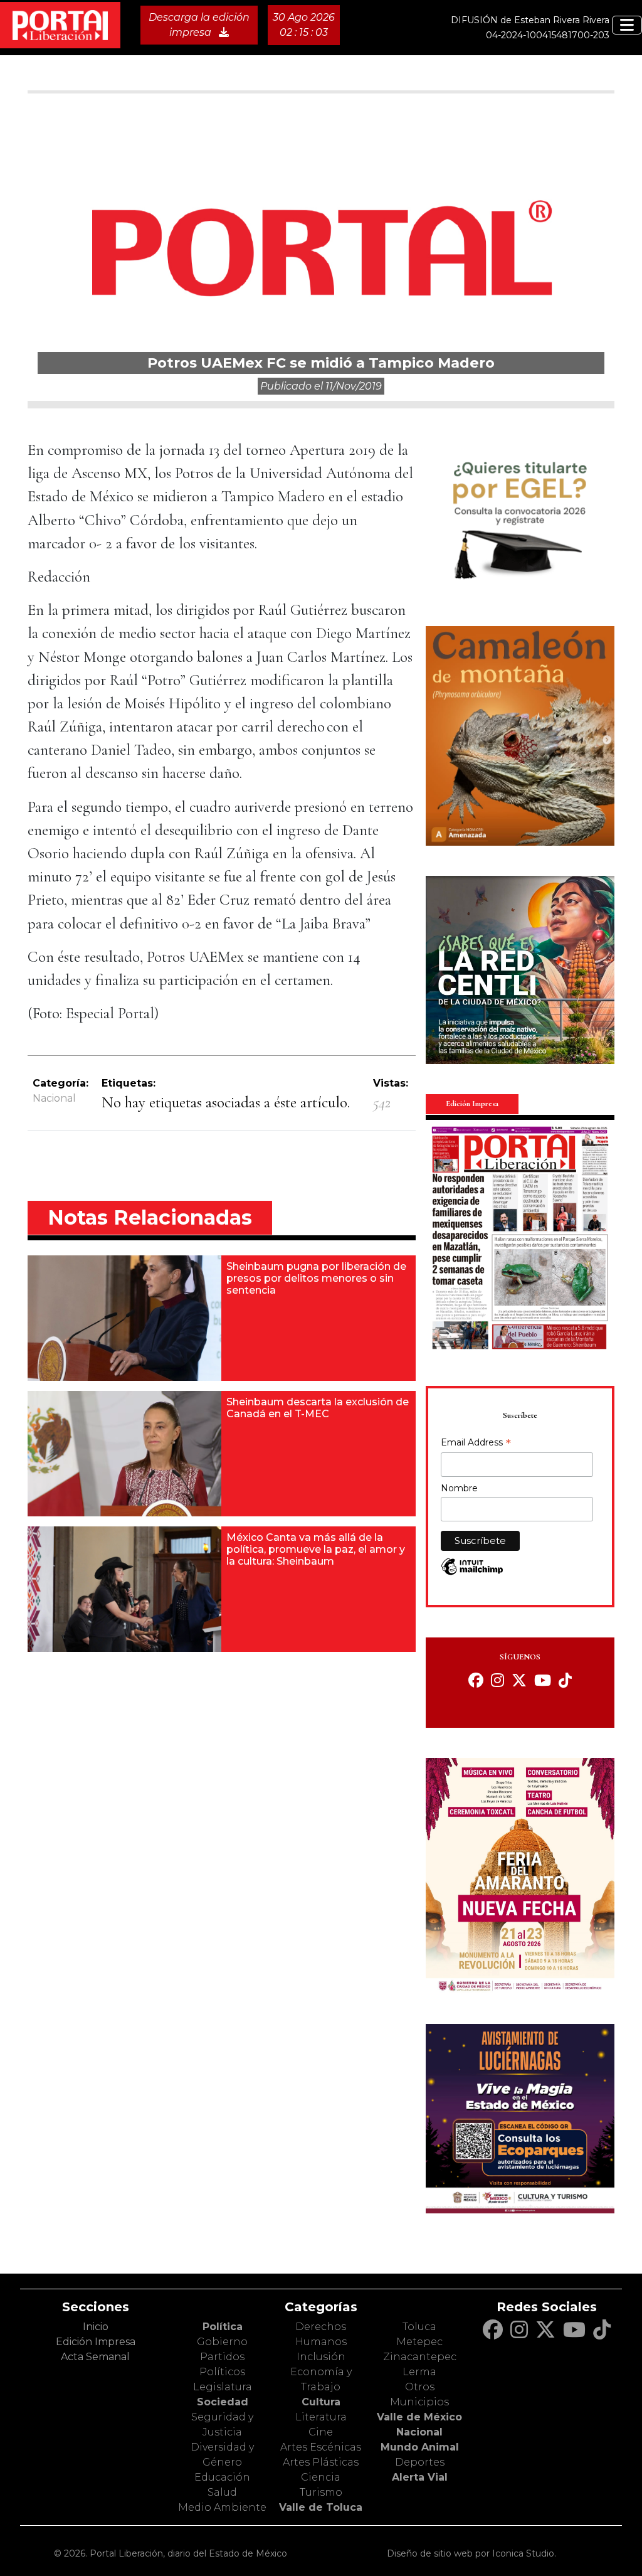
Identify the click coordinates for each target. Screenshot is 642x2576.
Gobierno (222, 2342)
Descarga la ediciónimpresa (199, 25)
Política (223, 2327)
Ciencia (321, 2477)
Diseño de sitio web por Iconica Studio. (471, 2553)
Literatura (321, 2417)
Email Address (476, 1444)
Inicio (96, 2327)
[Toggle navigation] (627, 25)
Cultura (321, 2402)
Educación (222, 2477)
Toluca (419, 2327)
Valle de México (419, 2417)
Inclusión (321, 2357)
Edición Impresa (96, 2342)
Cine (321, 2432)
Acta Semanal (95, 2357)
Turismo (321, 2492)
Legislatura (223, 2387)
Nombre (459, 1488)
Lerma (419, 2372)
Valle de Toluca (321, 2507)
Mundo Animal (420, 2447)
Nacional (54, 1098)
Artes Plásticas (321, 2462)
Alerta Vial (420, 2477)
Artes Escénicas (321, 2447)
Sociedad (223, 2402)
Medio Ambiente (222, 2507)
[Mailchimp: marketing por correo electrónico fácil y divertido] (472, 1573)
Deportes (420, 2462)
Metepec (419, 2342)
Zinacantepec (420, 2357)
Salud (222, 2492)
